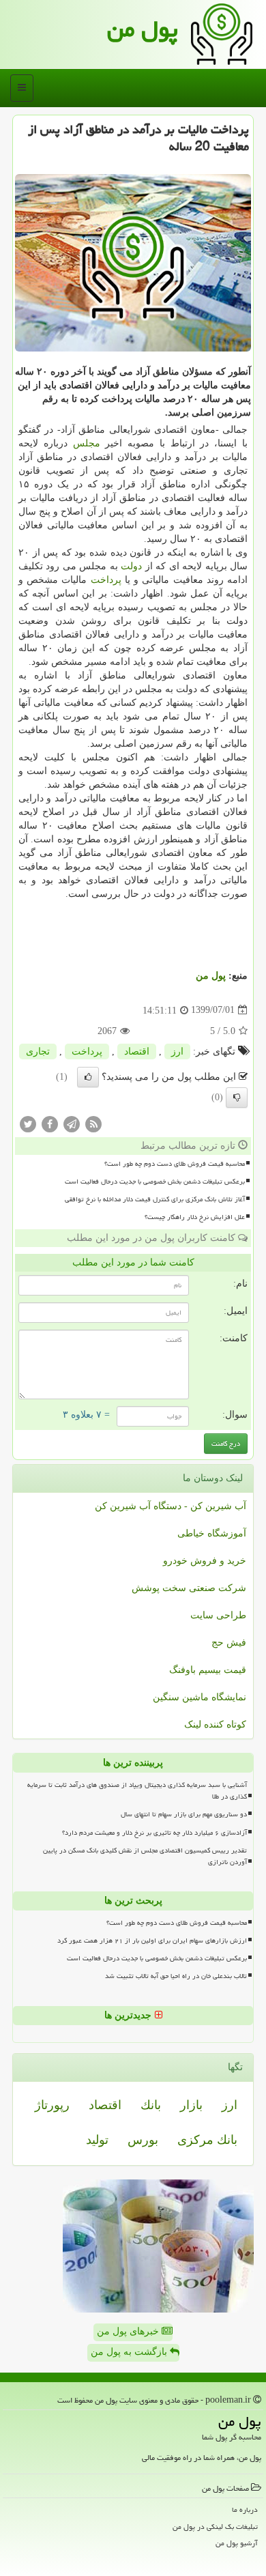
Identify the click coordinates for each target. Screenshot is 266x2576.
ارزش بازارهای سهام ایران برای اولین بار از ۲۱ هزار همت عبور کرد (152, 1941)
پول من (143, 29)
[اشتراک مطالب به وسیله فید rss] (93, 1123)
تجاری (38, 1051)
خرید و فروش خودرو (205, 1561)
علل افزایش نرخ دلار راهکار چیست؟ (195, 1217)
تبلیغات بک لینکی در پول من (215, 2527)
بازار (191, 2105)
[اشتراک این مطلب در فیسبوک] (50, 1123)
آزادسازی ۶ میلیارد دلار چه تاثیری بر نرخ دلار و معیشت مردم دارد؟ (154, 1833)
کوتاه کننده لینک (215, 1725)
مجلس (87, 443)
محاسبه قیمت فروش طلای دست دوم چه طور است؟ (175, 1164)
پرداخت (106, 580)
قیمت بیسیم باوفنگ (208, 1670)
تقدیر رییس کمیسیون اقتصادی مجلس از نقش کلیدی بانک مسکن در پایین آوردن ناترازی (145, 1856)
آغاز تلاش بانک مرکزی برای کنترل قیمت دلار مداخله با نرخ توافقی (155, 1199)
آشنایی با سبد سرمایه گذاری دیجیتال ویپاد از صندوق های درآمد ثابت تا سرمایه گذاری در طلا (137, 1791)
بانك (151, 2105)
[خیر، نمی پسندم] (237, 1098)
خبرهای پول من (129, 2331)
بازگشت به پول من (130, 2352)
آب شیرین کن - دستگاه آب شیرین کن (171, 1506)
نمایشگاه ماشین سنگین (199, 1697)
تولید (97, 2140)
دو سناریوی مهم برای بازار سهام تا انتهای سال (184, 1814)
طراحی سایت (218, 1615)
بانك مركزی (207, 2140)
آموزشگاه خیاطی (212, 1533)
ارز (177, 1051)
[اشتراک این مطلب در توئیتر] (28, 1123)
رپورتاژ (52, 2105)
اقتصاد (137, 1051)
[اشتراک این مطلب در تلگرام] (72, 1123)
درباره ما (245, 2509)
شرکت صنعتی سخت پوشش (189, 1588)
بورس (143, 2140)
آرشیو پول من (237, 2543)
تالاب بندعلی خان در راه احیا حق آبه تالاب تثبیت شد (176, 1976)
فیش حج (229, 1643)
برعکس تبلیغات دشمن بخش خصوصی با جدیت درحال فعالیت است (155, 1182)
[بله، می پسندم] (88, 1077)
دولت (131, 566)
